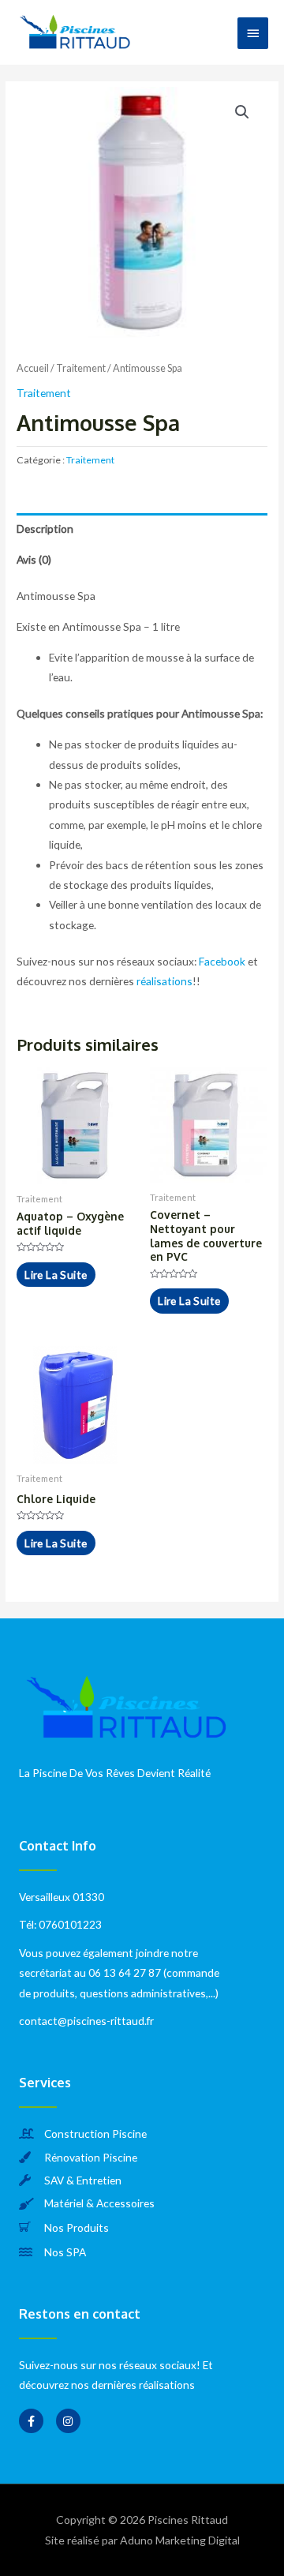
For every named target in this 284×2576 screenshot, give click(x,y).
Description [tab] (45, 529)
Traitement (81, 368)
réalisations (164, 981)
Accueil (33, 368)
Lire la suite (56, 1275)
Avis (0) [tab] (34, 559)
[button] (242, 112)
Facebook (222, 961)
